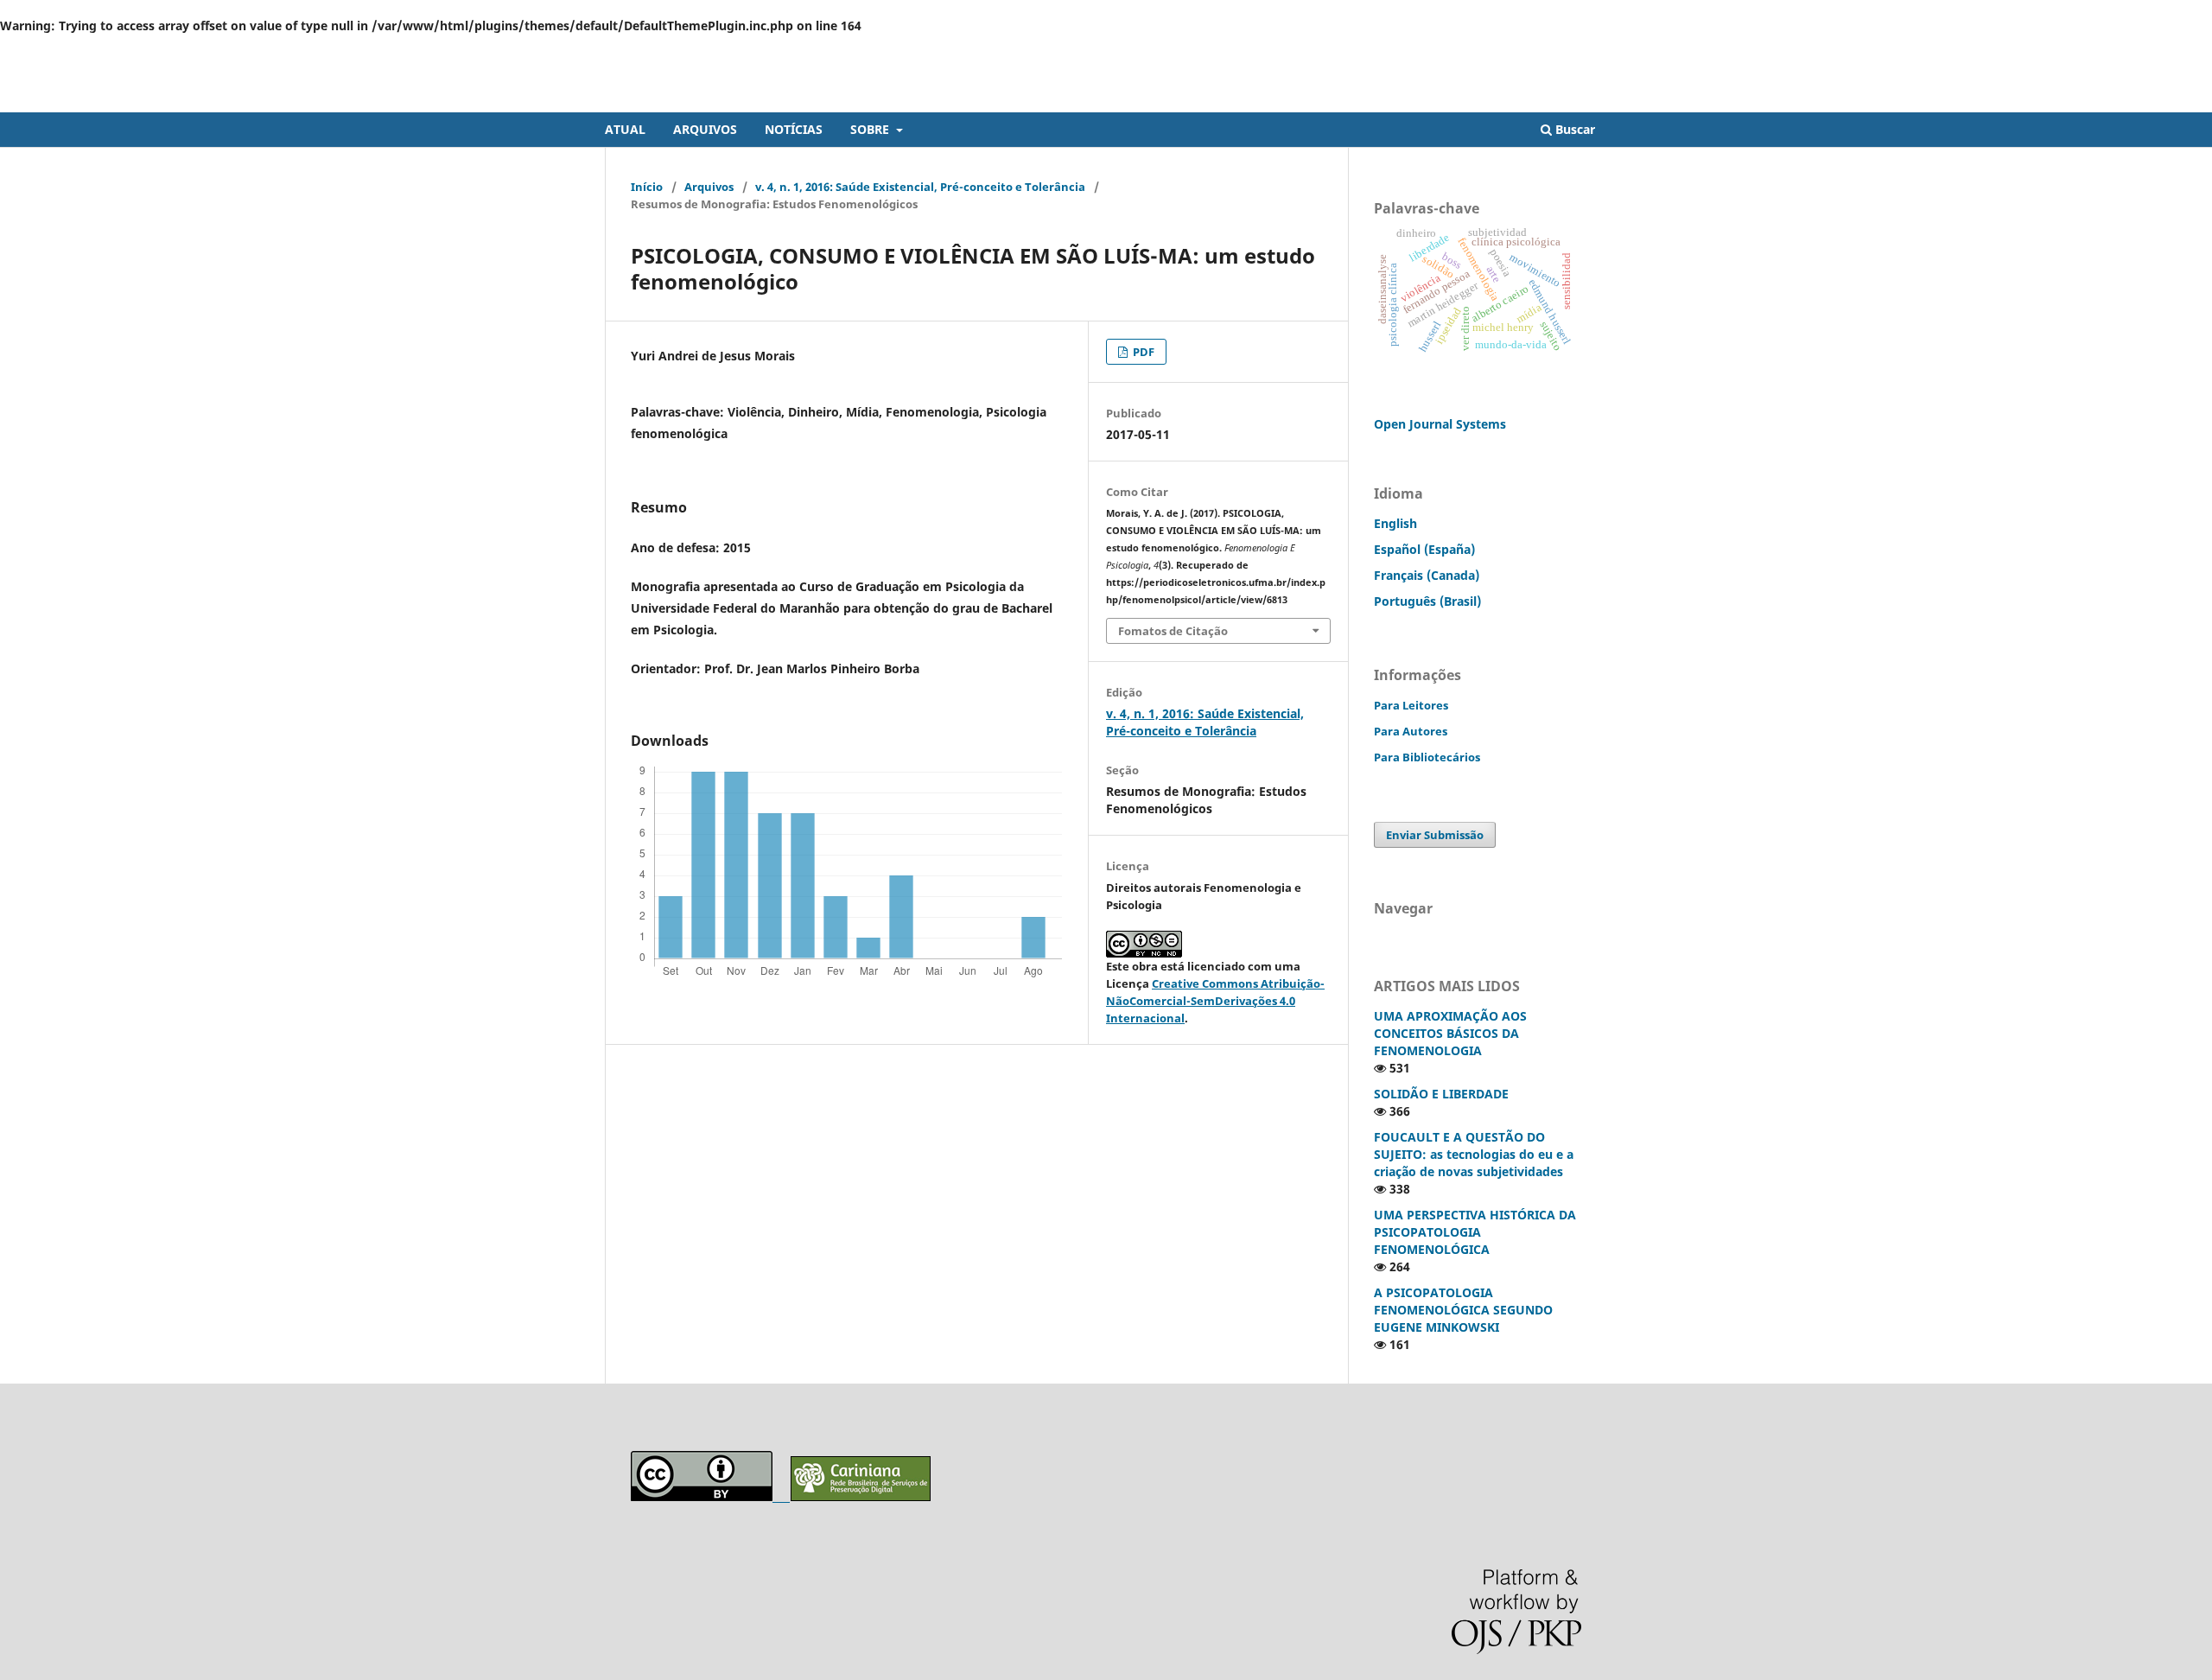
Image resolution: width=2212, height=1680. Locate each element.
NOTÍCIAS (794, 129)
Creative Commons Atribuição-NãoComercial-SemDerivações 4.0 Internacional (1215, 1001)
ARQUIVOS (705, 129)
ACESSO (1586, 48)
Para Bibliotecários (1427, 757)
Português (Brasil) (1427, 601)
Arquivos (709, 187)
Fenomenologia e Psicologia (748, 99)
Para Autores (1411, 731)
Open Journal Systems (1440, 424)
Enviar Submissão (1435, 835)
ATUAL (625, 129)
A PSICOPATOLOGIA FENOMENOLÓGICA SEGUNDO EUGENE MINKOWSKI (1463, 1310)
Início (647, 187)
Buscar (1573, 129)
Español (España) (1424, 549)
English (1395, 523)
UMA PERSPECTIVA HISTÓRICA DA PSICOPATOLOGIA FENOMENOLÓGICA (1475, 1232)
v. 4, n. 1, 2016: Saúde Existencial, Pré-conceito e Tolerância (920, 187)
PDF (1142, 352)
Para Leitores (1411, 705)
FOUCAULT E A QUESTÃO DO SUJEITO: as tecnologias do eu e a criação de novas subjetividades (1474, 1154)
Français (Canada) (1427, 575)
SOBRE (871, 129)
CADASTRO (1516, 48)
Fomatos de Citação (1173, 631)
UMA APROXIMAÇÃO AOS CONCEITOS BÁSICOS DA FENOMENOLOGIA (1450, 1033)
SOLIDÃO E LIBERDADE (1441, 1094)
